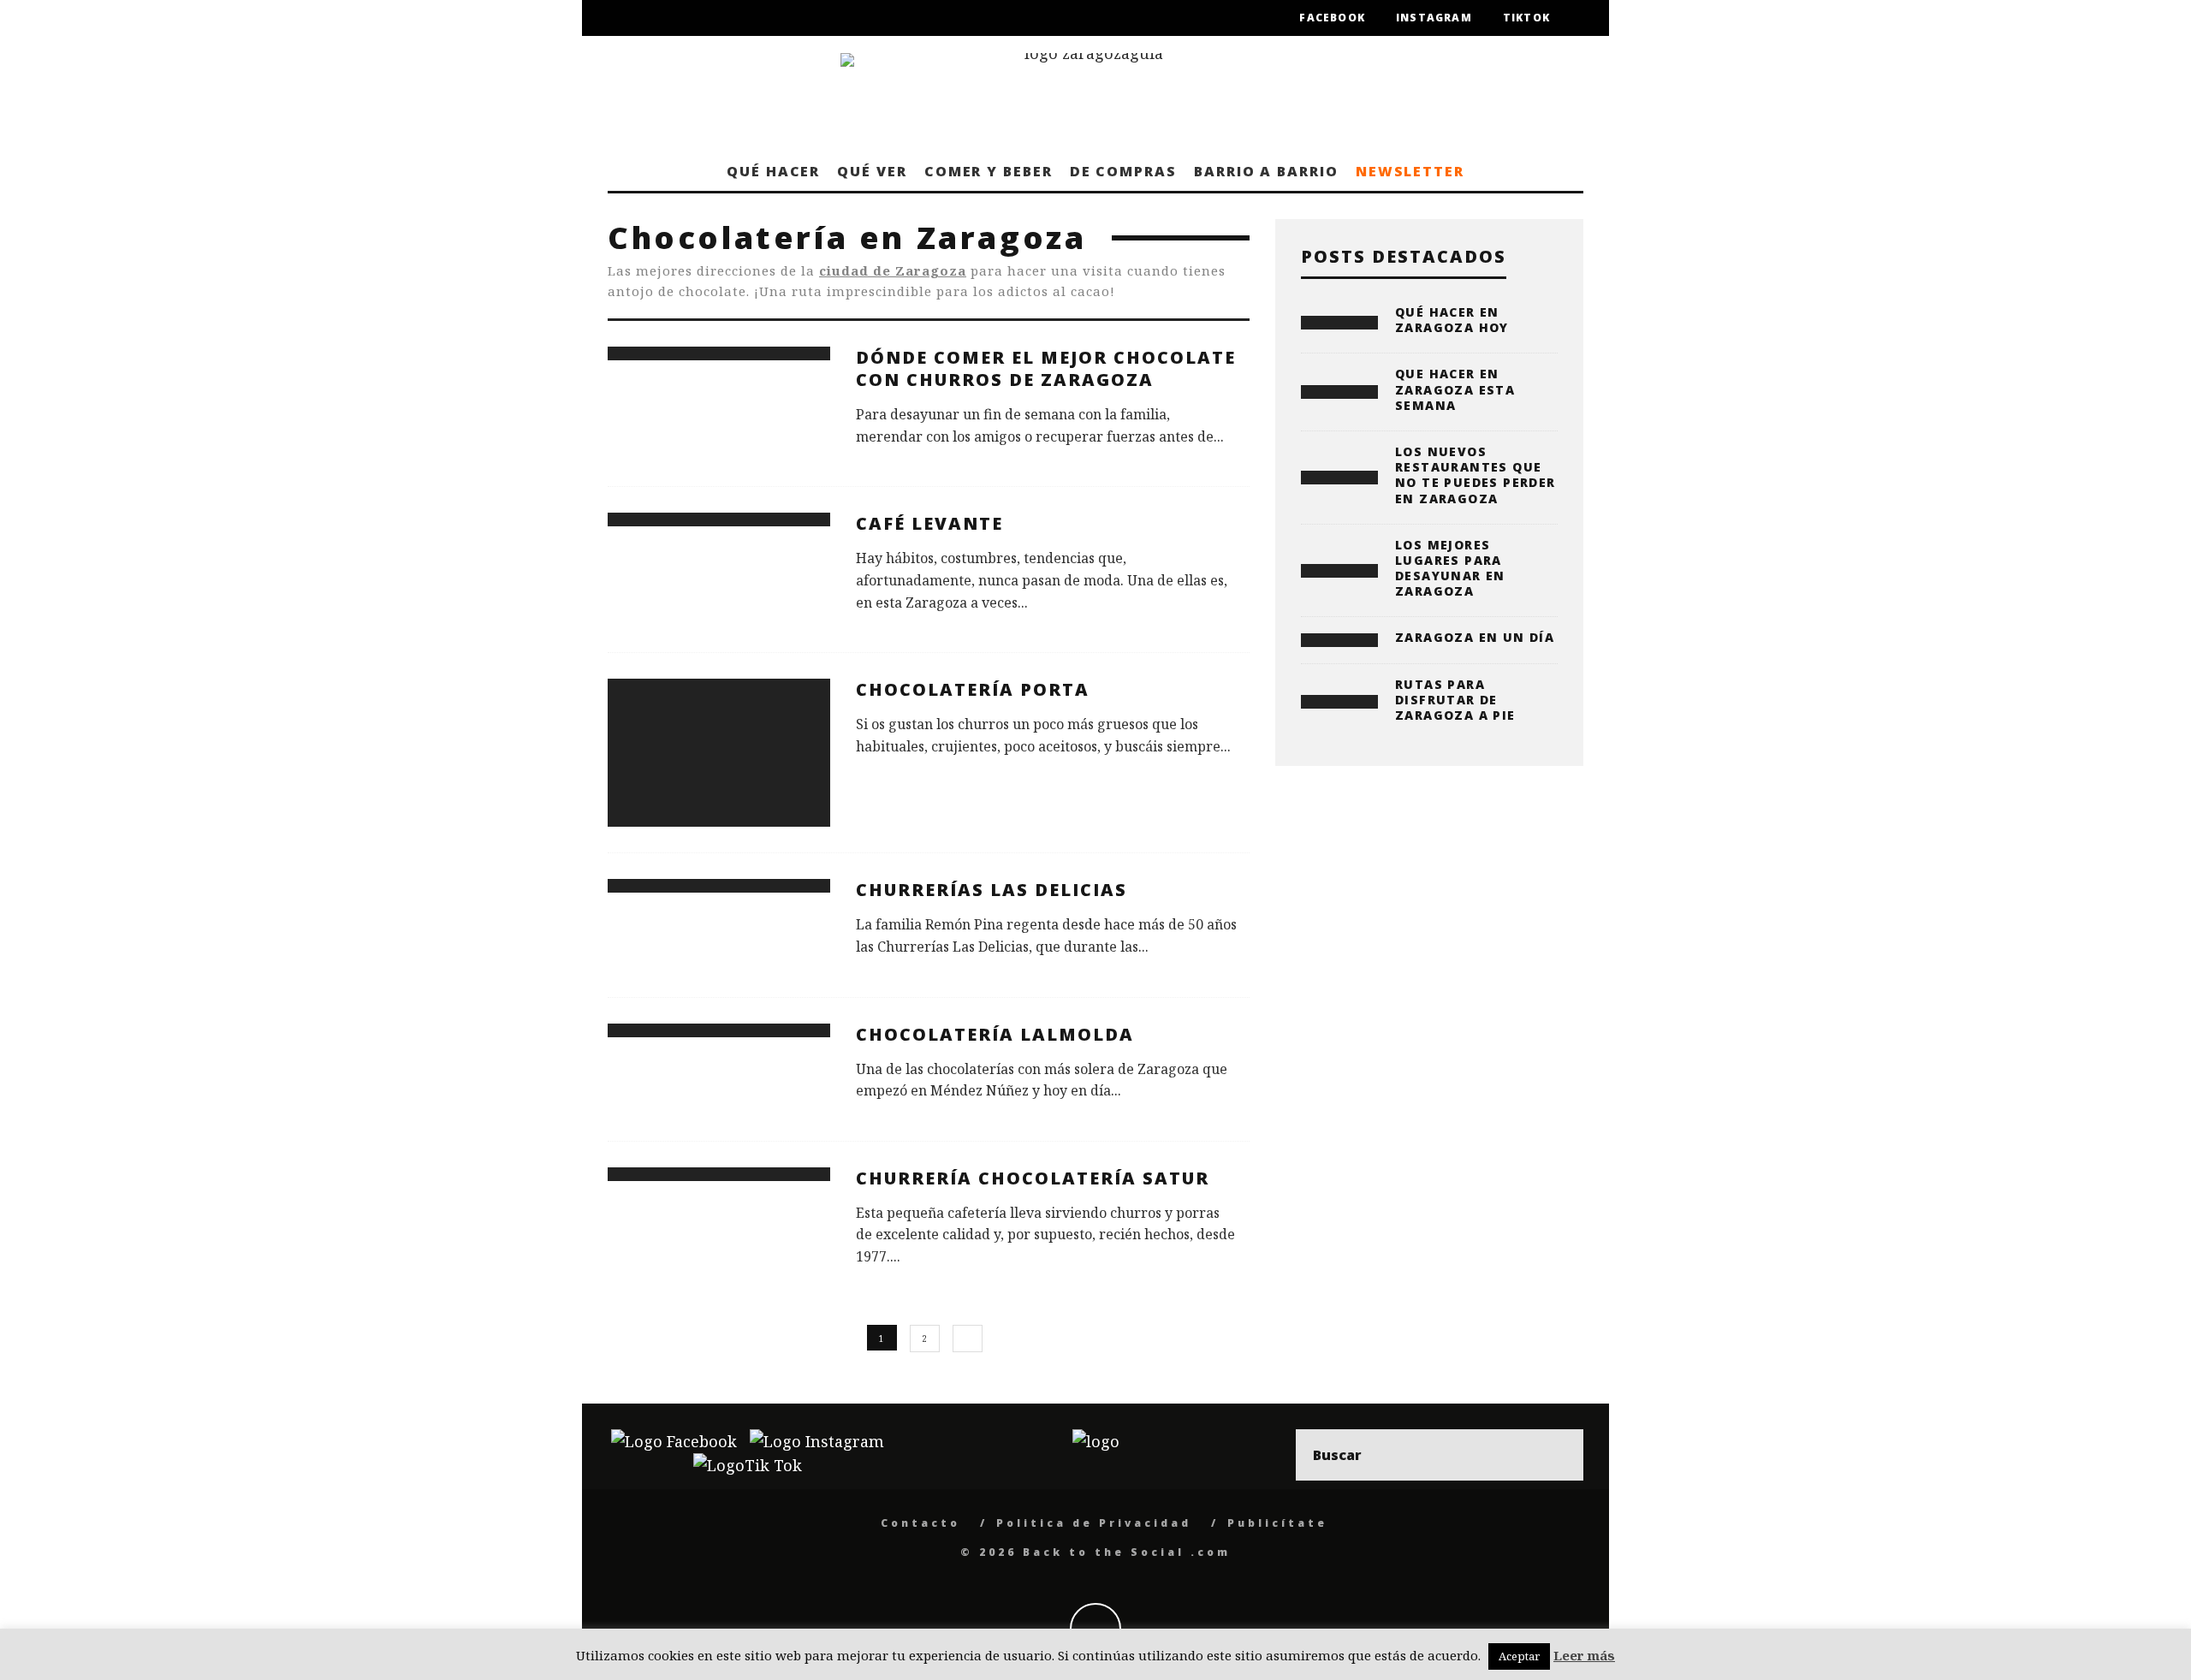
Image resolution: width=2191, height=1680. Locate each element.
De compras (1123, 171)
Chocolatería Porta (973, 689)
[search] (1558, 1455)
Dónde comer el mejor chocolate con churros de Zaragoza (1046, 368)
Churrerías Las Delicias (992, 890)
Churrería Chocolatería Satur (1033, 1178)
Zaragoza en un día (1475, 637)
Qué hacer (773, 171)
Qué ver (872, 171)
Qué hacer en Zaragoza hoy (1452, 320)
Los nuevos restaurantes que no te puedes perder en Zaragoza (1476, 475)
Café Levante (929, 523)
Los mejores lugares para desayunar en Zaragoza (1450, 568)
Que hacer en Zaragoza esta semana (1455, 389)
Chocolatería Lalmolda (995, 1034)
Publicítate (1277, 1523)
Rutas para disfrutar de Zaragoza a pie (1455, 700)
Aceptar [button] (1519, 1656)
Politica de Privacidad (1094, 1523)
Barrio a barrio (1266, 171)
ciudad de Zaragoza (893, 270)
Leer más (1584, 1655)
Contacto (920, 1523)
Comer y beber (989, 171)
